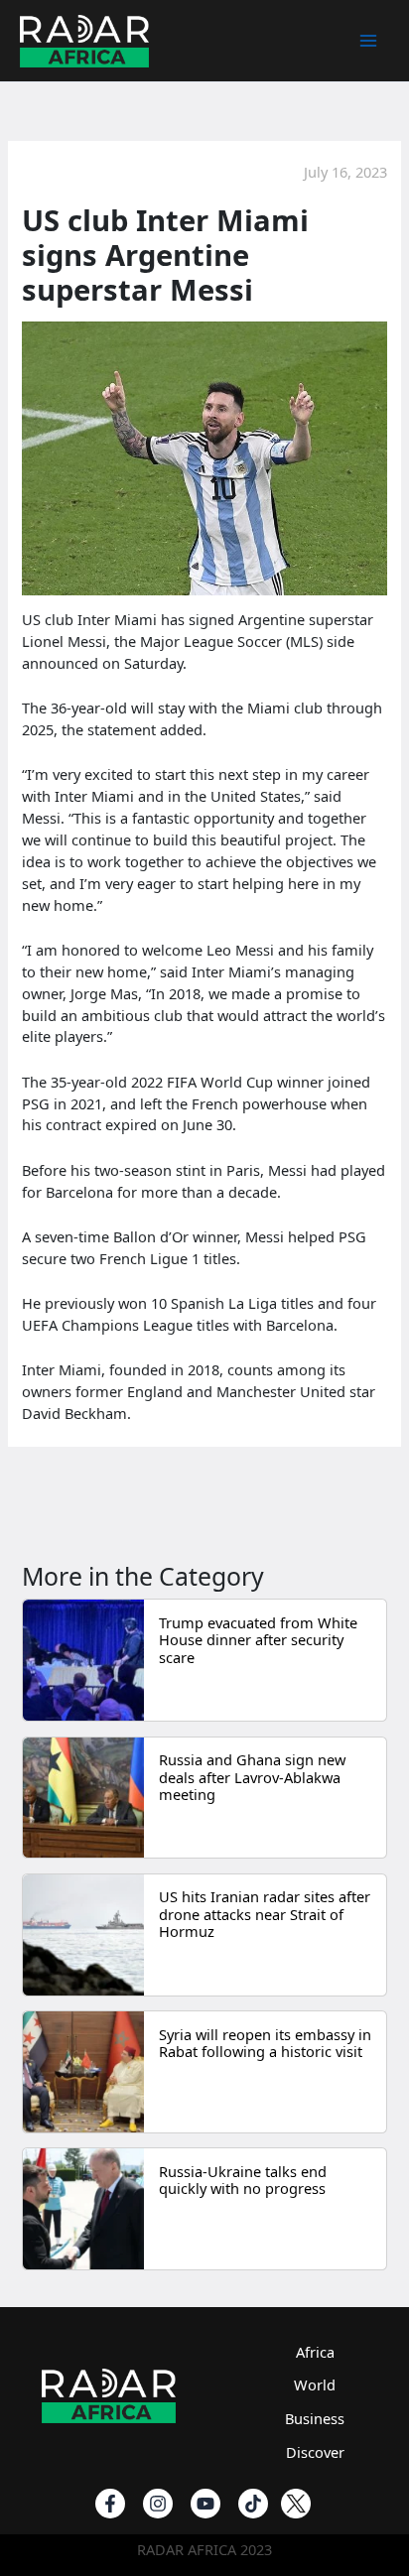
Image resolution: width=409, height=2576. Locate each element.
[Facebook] (110, 2504)
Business (315, 2418)
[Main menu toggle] (368, 41)
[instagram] (158, 2504)
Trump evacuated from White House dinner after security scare (258, 1640)
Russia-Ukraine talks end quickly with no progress (243, 2180)
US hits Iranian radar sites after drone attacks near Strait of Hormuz (265, 1914)
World (315, 2384)
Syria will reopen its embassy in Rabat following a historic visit (265, 2043)
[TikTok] (253, 2504)
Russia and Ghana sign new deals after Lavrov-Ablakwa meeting (252, 1777)
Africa (315, 2352)
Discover (315, 2452)
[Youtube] (205, 2504)
